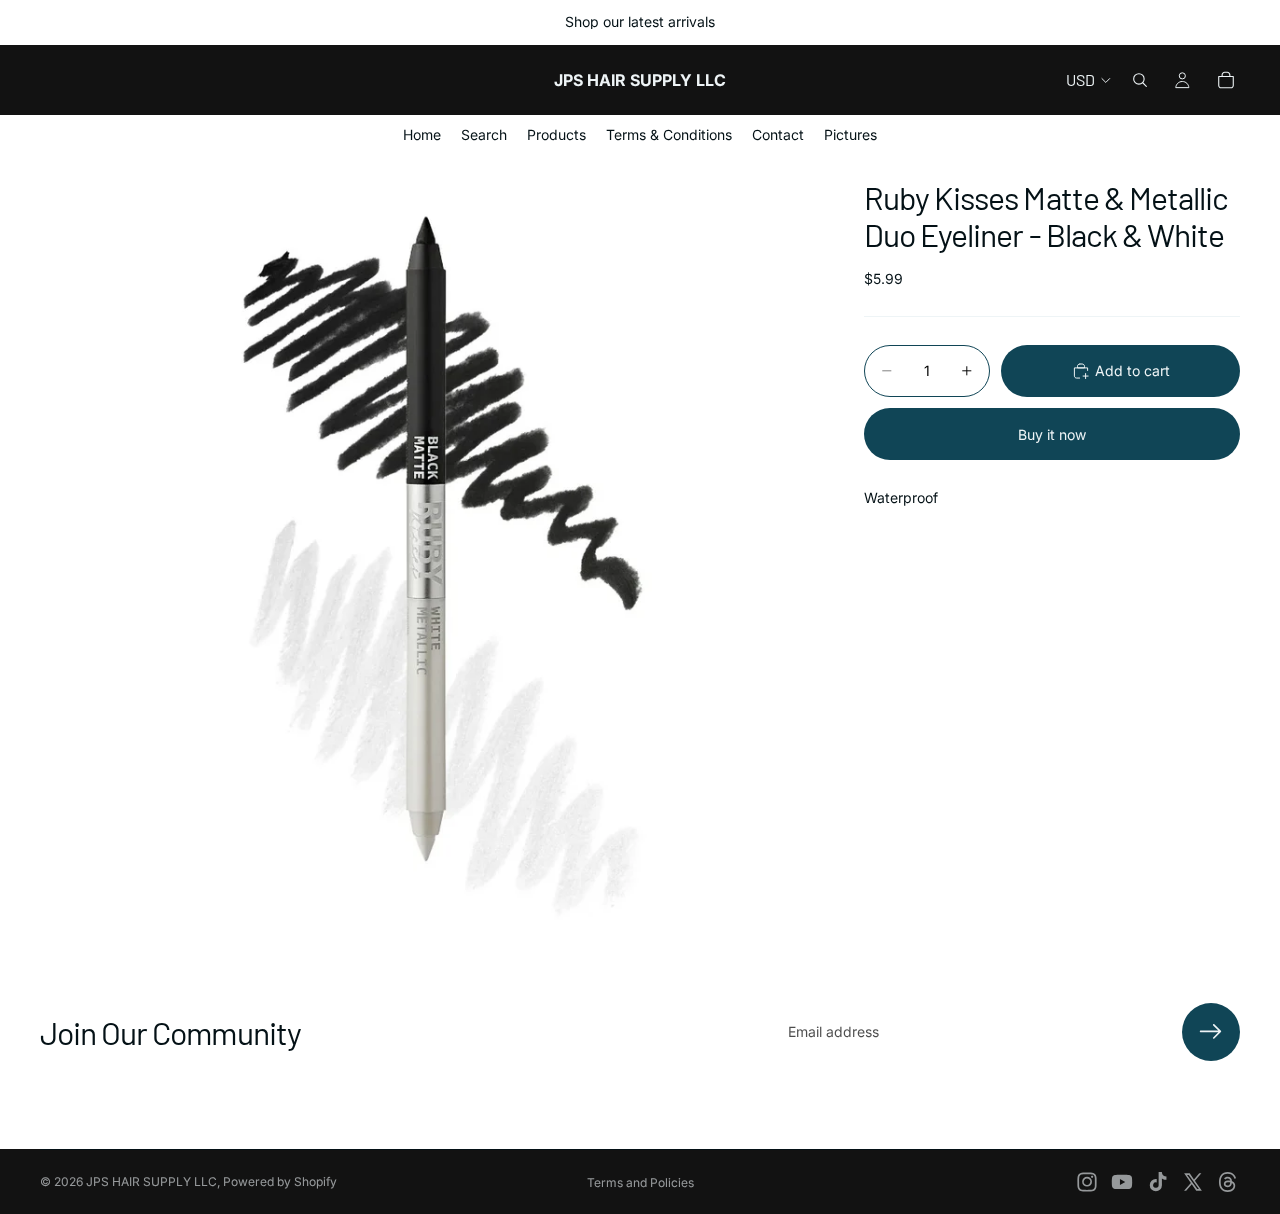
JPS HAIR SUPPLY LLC (151, 1181)
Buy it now (1052, 433)
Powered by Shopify (280, 1181)
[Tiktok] (1158, 1182)
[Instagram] (1087, 1182)
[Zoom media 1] (428, 543)
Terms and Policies (640, 1182)
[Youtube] (1122, 1182)
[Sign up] (1211, 1032)
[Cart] (1226, 80)
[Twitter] (1193, 1182)
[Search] (1140, 80)
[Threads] (1228, 1182)
